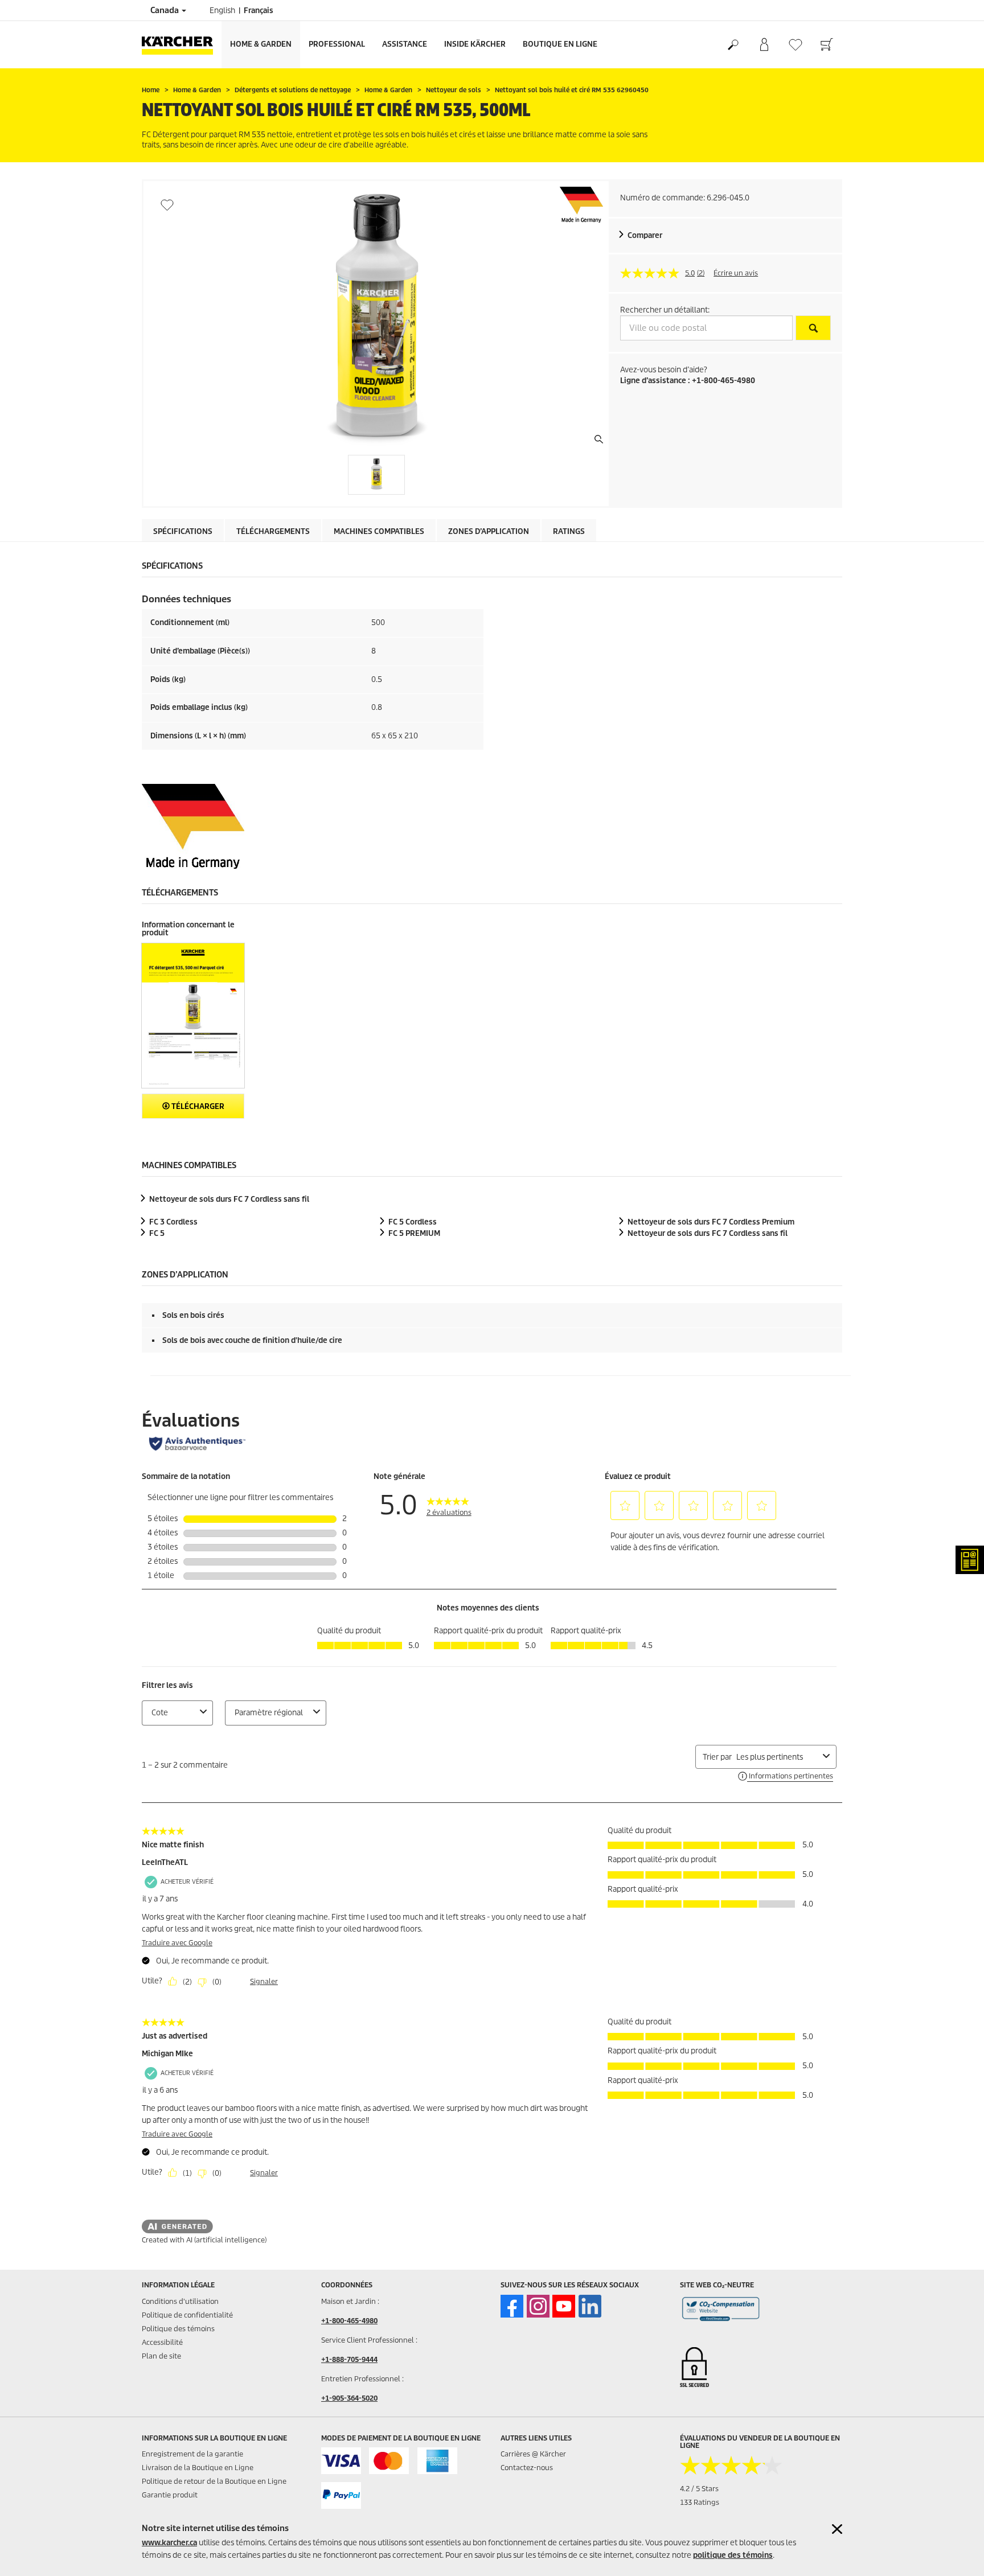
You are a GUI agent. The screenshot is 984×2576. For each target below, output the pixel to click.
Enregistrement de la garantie (192, 2454)
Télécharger (197, 1106)
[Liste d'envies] (795, 45)
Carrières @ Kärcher (533, 2454)
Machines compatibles (379, 531)
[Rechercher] (733, 45)
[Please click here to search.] (813, 328)
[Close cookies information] (837, 2529)
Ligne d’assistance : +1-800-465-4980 (688, 381)
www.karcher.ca (169, 2543)
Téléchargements (273, 531)
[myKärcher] (764, 45)
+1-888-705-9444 (349, 2359)
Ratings (569, 531)
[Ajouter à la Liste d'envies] (167, 205)
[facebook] (512, 2306)
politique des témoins (733, 2555)
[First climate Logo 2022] (721, 2311)
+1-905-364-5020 (349, 2398)
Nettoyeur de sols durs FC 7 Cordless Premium (711, 1222)
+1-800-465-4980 (349, 2321)
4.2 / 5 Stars (699, 2489)
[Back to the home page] (182, 45)
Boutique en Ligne (560, 44)
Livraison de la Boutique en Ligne (198, 2468)
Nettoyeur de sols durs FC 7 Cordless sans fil (229, 1199)
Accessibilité (162, 2342)
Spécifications (183, 531)
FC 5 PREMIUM (414, 1233)
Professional (337, 44)
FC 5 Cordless (413, 1222)
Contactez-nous (527, 2468)
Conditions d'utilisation (180, 2301)
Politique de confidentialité (187, 2315)
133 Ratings (700, 2502)
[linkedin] (590, 2306)
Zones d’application (489, 531)
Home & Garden (261, 44)
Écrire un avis (736, 273)
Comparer (645, 235)
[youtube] (564, 2306)
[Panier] (827, 45)
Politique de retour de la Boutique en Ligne (214, 2481)
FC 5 (157, 1233)
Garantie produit (170, 2495)
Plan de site (161, 2356)
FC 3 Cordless (173, 1222)
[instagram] (538, 2306)
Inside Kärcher (475, 44)
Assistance (405, 44)
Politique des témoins (178, 2329)
